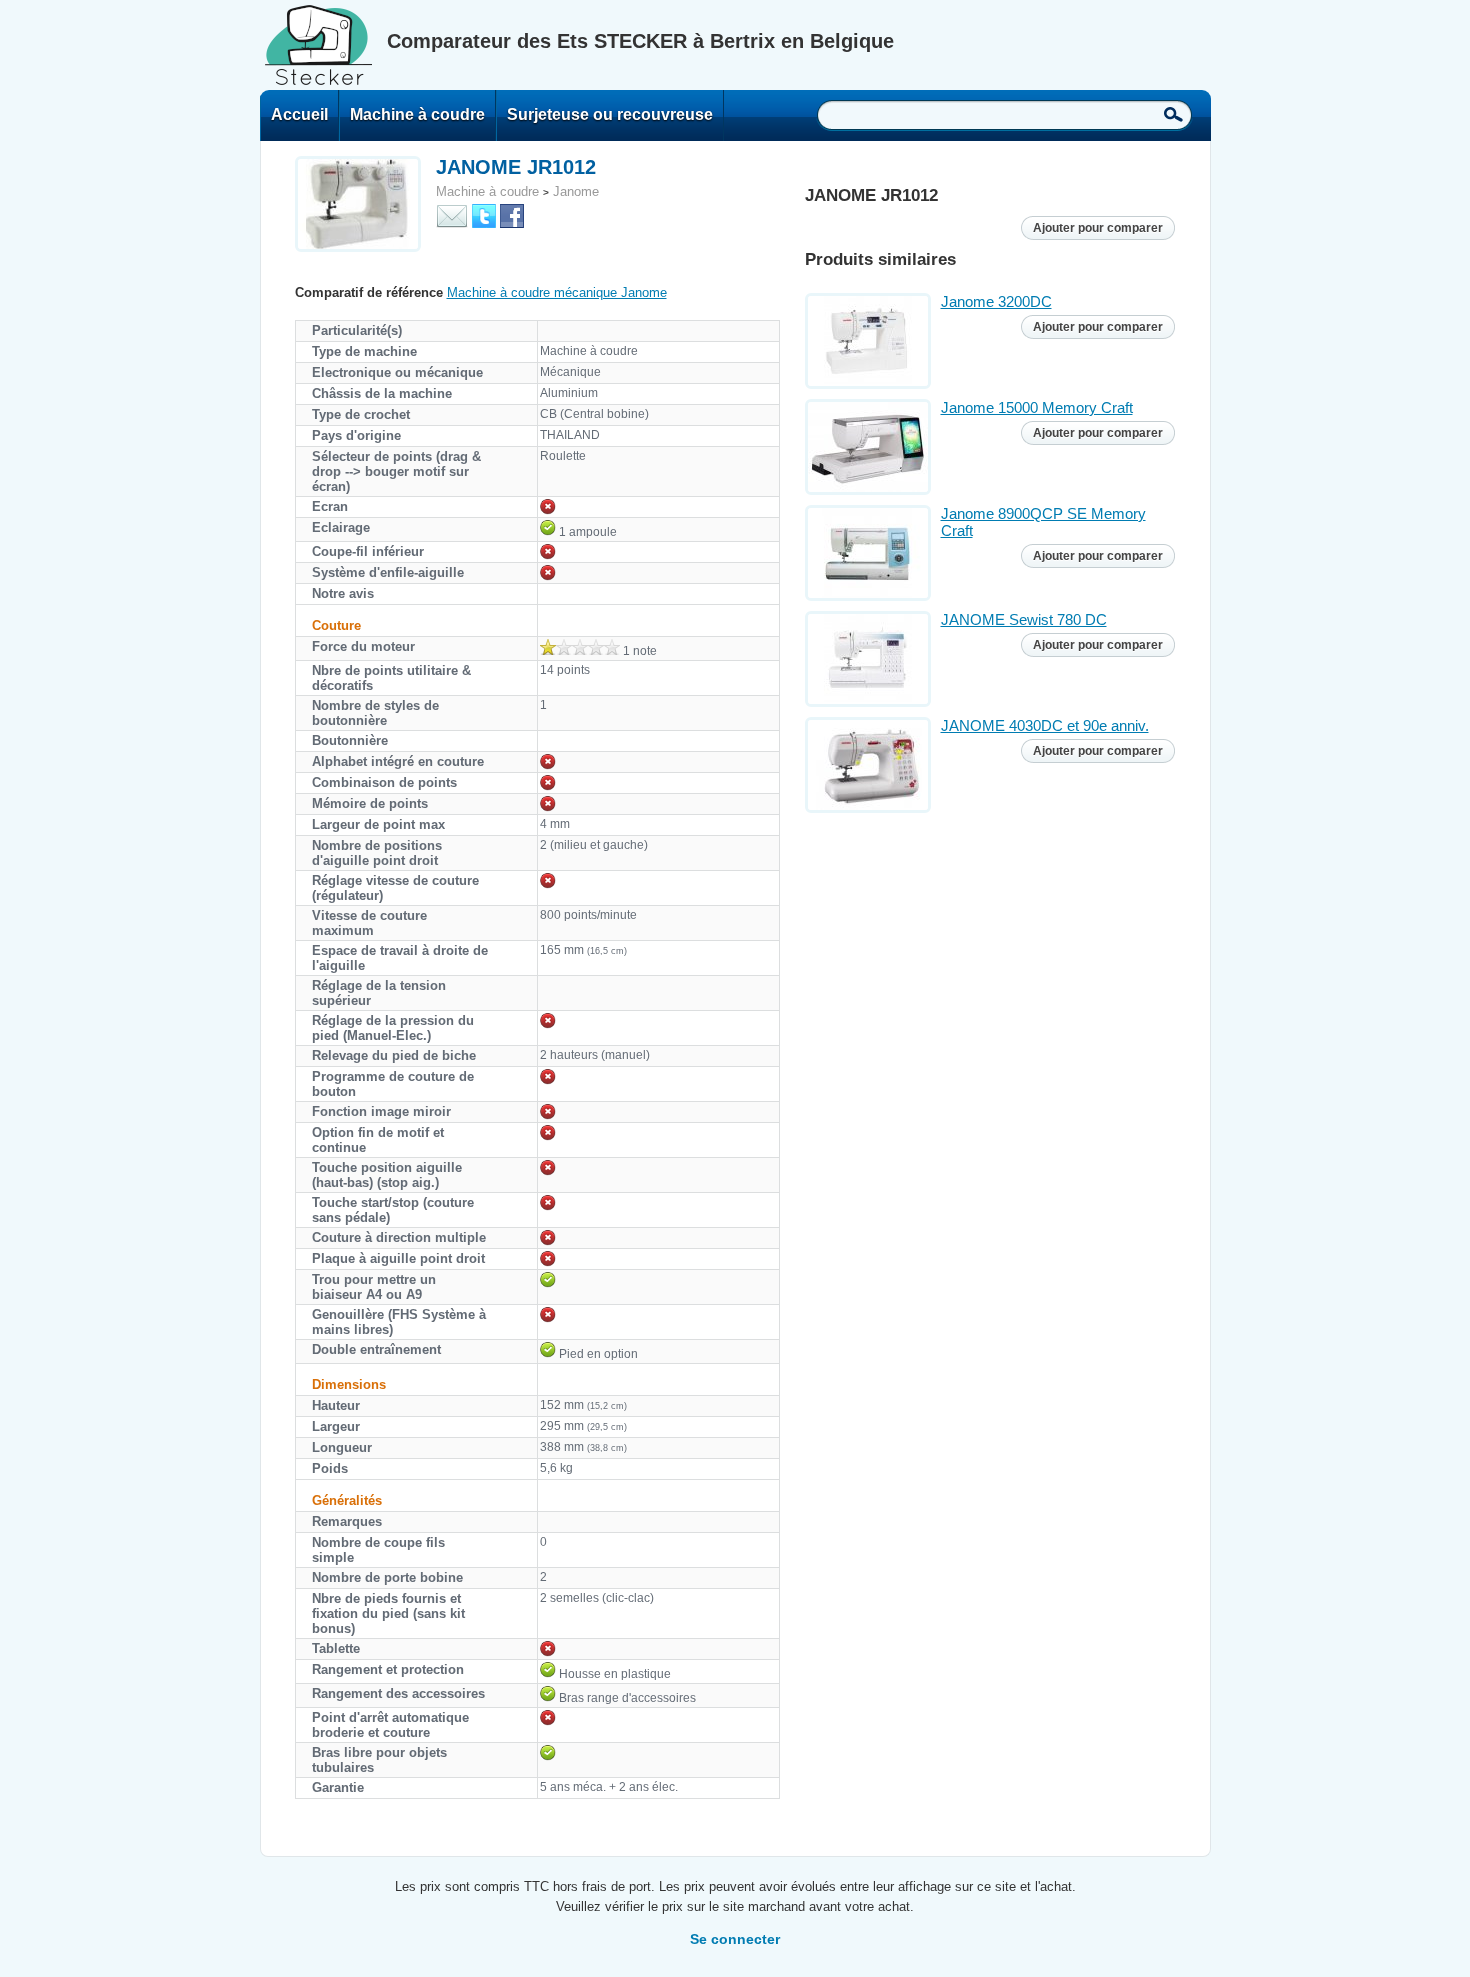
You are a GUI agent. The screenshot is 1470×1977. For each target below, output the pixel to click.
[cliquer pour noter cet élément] (580, 647)
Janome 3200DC (996, 301)
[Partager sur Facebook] (512, 214)
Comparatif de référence (369, 292)
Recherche (1173, 114)
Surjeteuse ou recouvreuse (610, 114)
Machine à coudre (417, 114)
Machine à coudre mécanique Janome (557, 292)
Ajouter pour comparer (1098, 228)
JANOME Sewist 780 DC (1024, 619)
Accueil (299, 114)
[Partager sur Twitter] (484, 214)
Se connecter (735, 1939)
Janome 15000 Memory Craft (1037, 407)
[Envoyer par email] (452, 214)
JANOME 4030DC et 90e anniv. (1045, 725)
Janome (576, 191)
